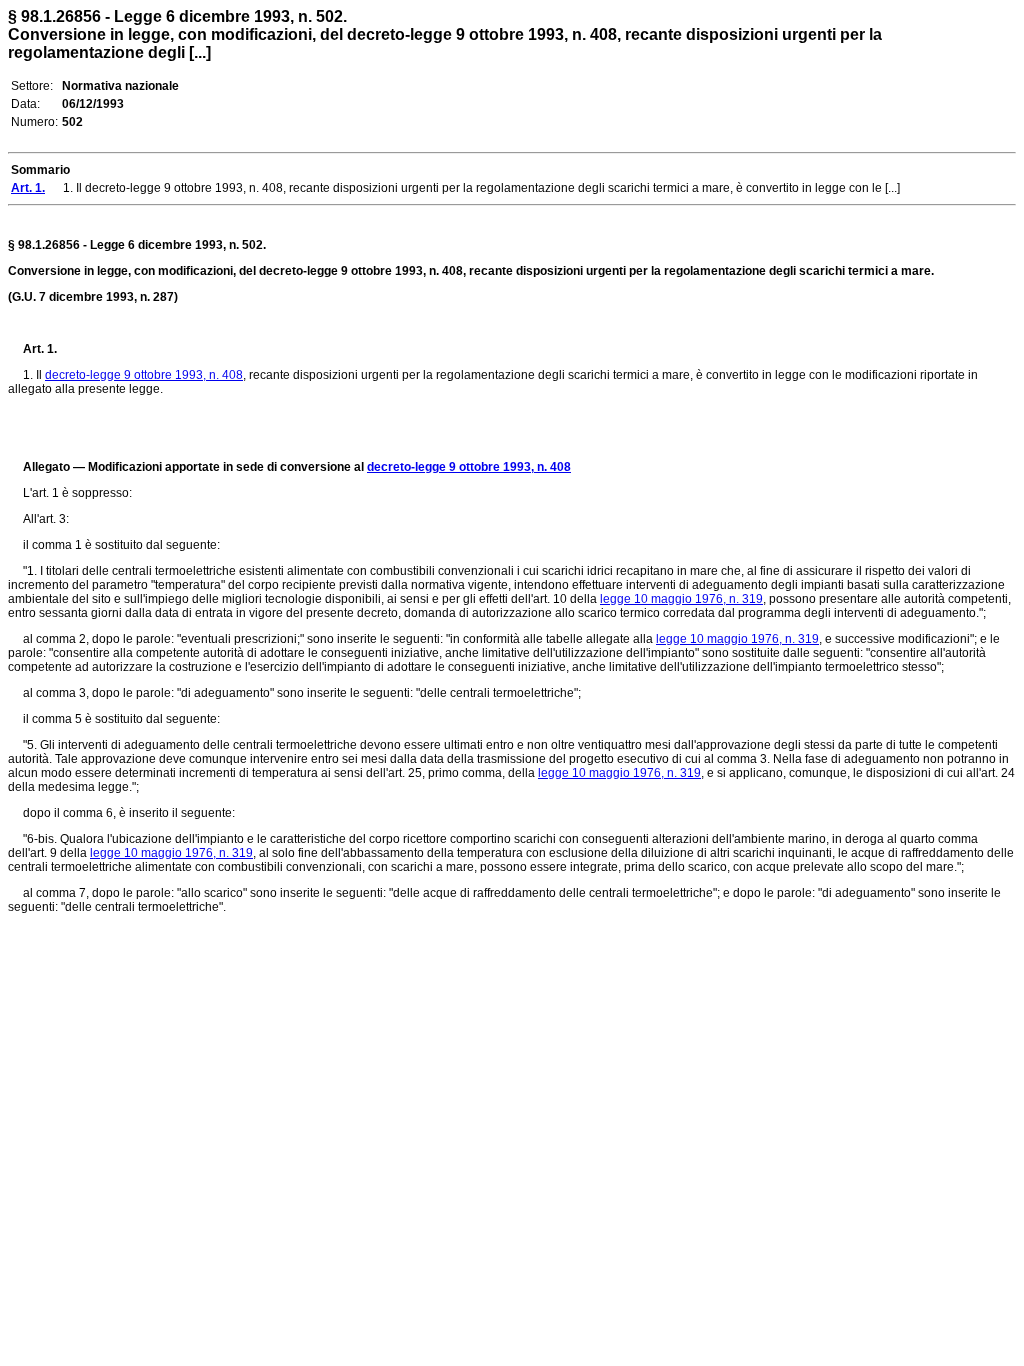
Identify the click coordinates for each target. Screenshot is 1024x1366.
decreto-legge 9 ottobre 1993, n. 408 (144, 375)
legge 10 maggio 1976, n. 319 (681, 599)
